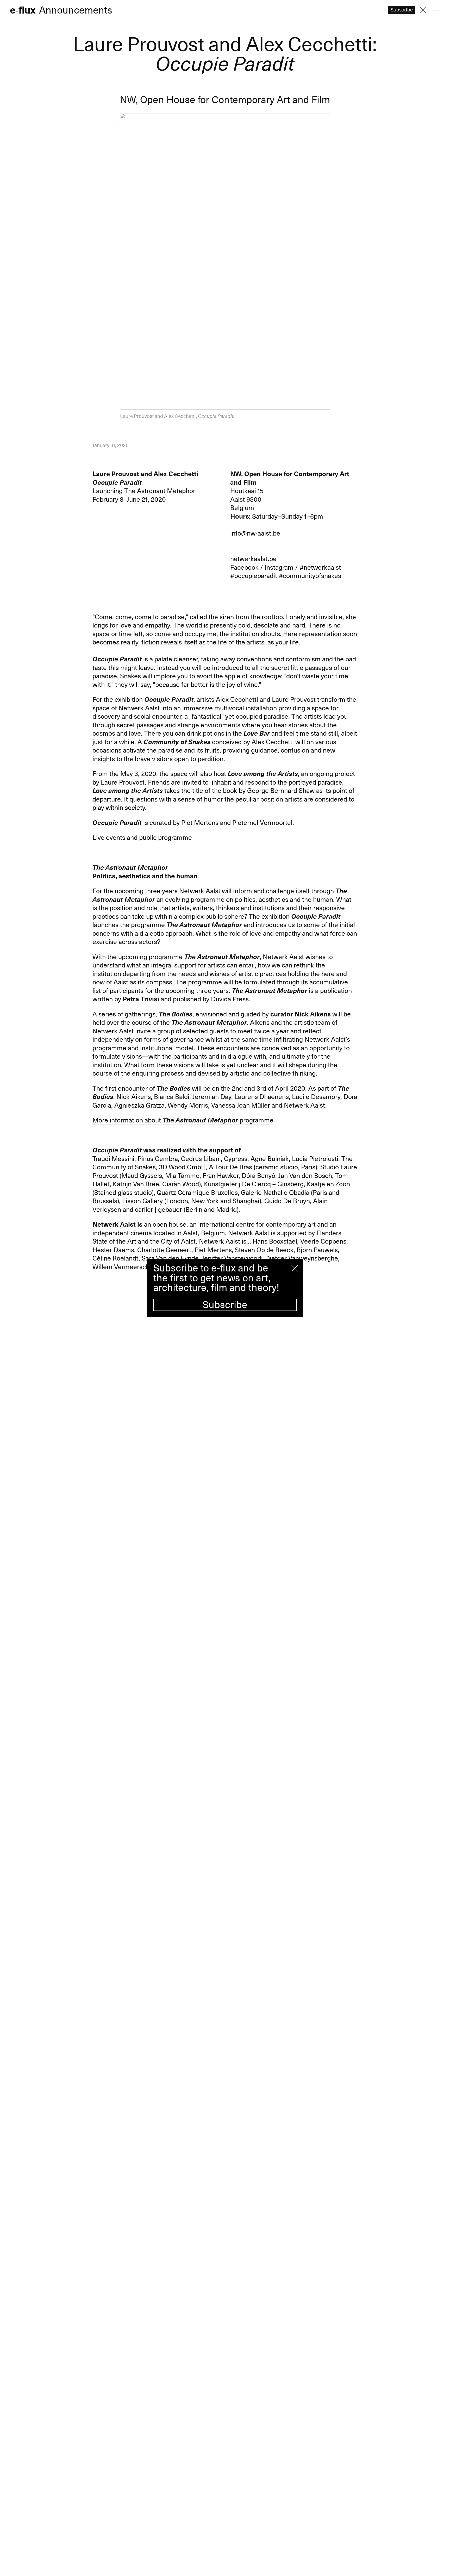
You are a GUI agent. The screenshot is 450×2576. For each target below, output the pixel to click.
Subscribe (225, 1305)
